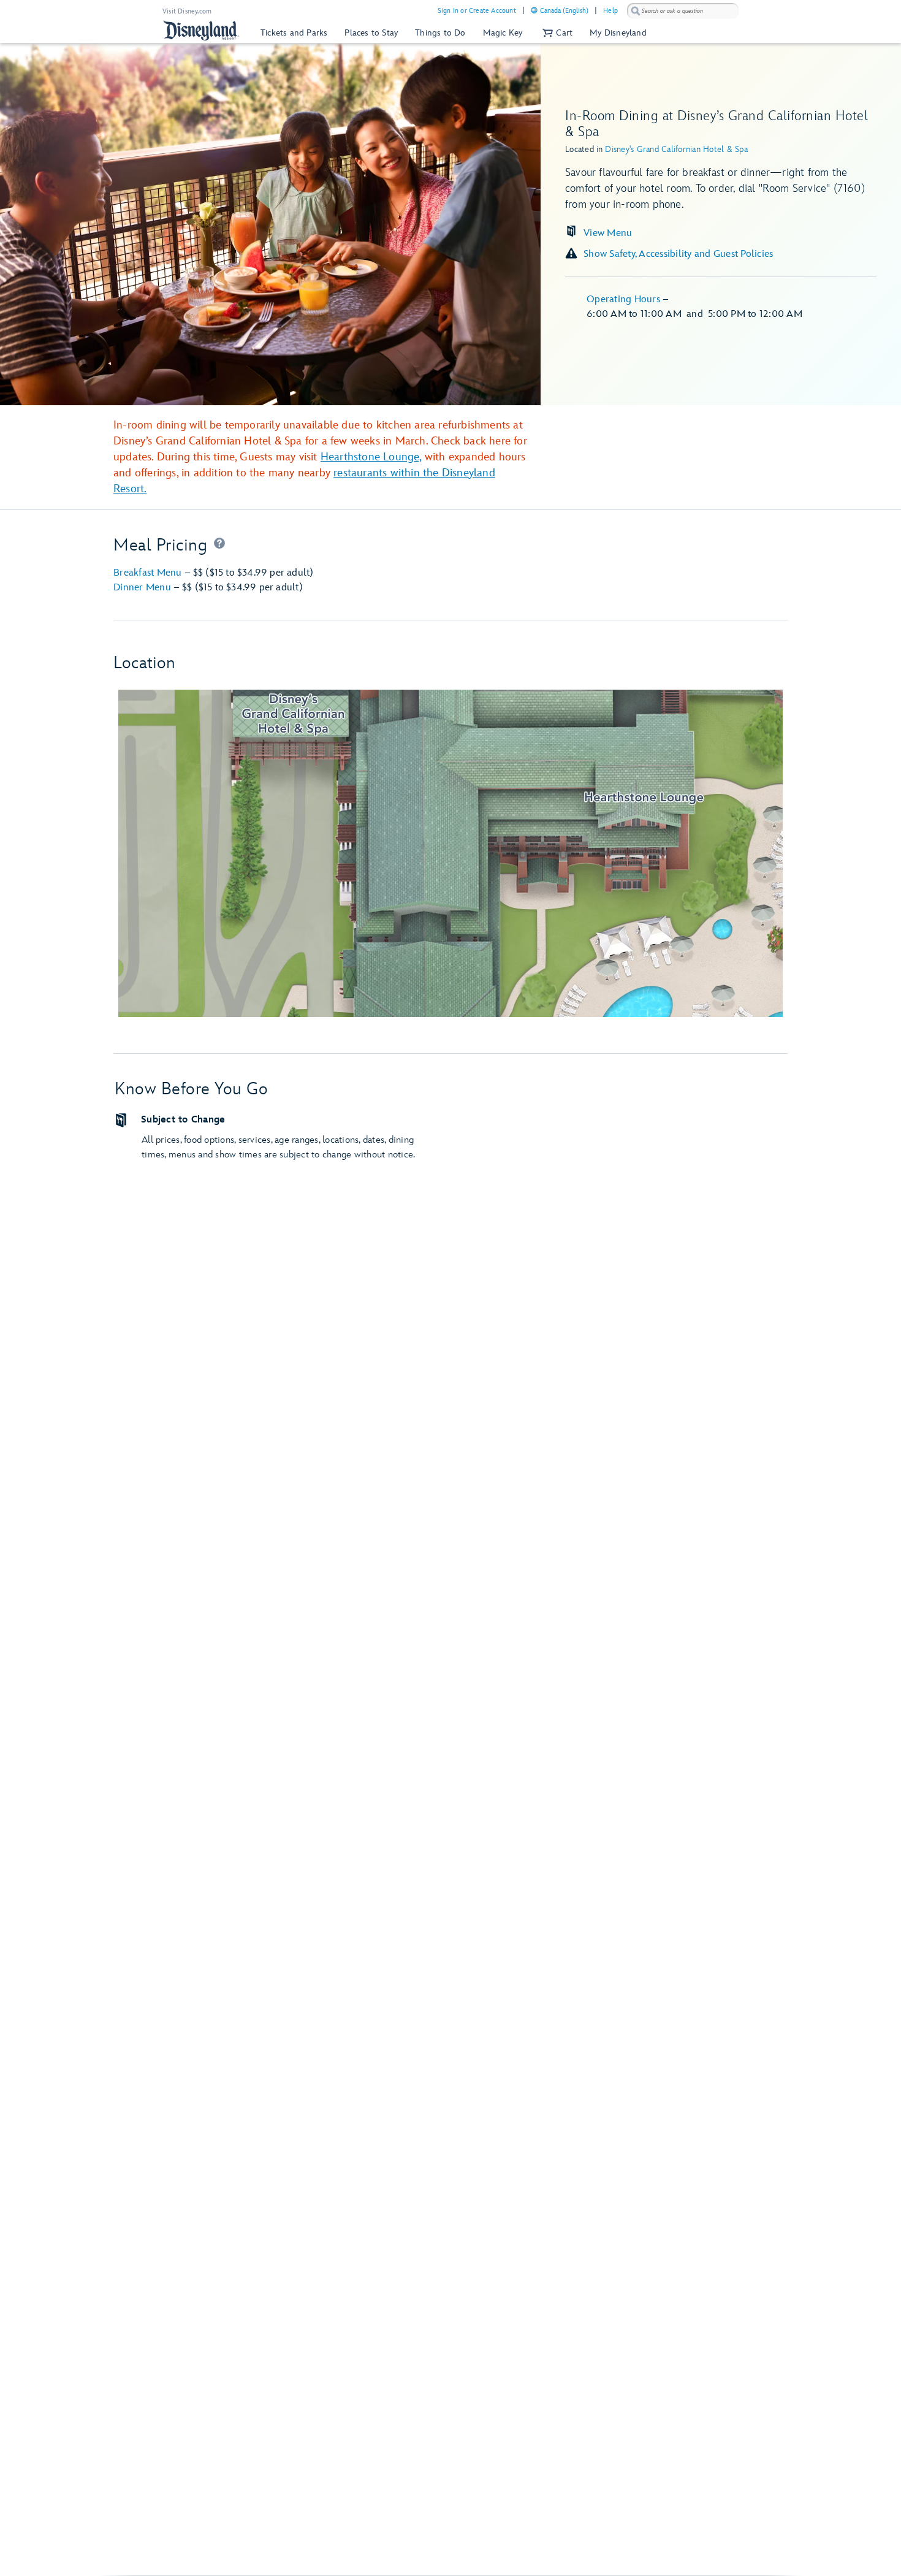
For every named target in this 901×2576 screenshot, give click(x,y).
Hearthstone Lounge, (371, 457)
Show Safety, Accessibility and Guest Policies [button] (678, 254)
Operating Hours (625, 299)
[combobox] (683, 11)
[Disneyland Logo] (201, 30)
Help (610, 11)
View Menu (608, 233)
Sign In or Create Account (477, 11)
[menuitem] (534, 10)
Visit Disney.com (187, 11)
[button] (556, 33)
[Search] (636, 11)
